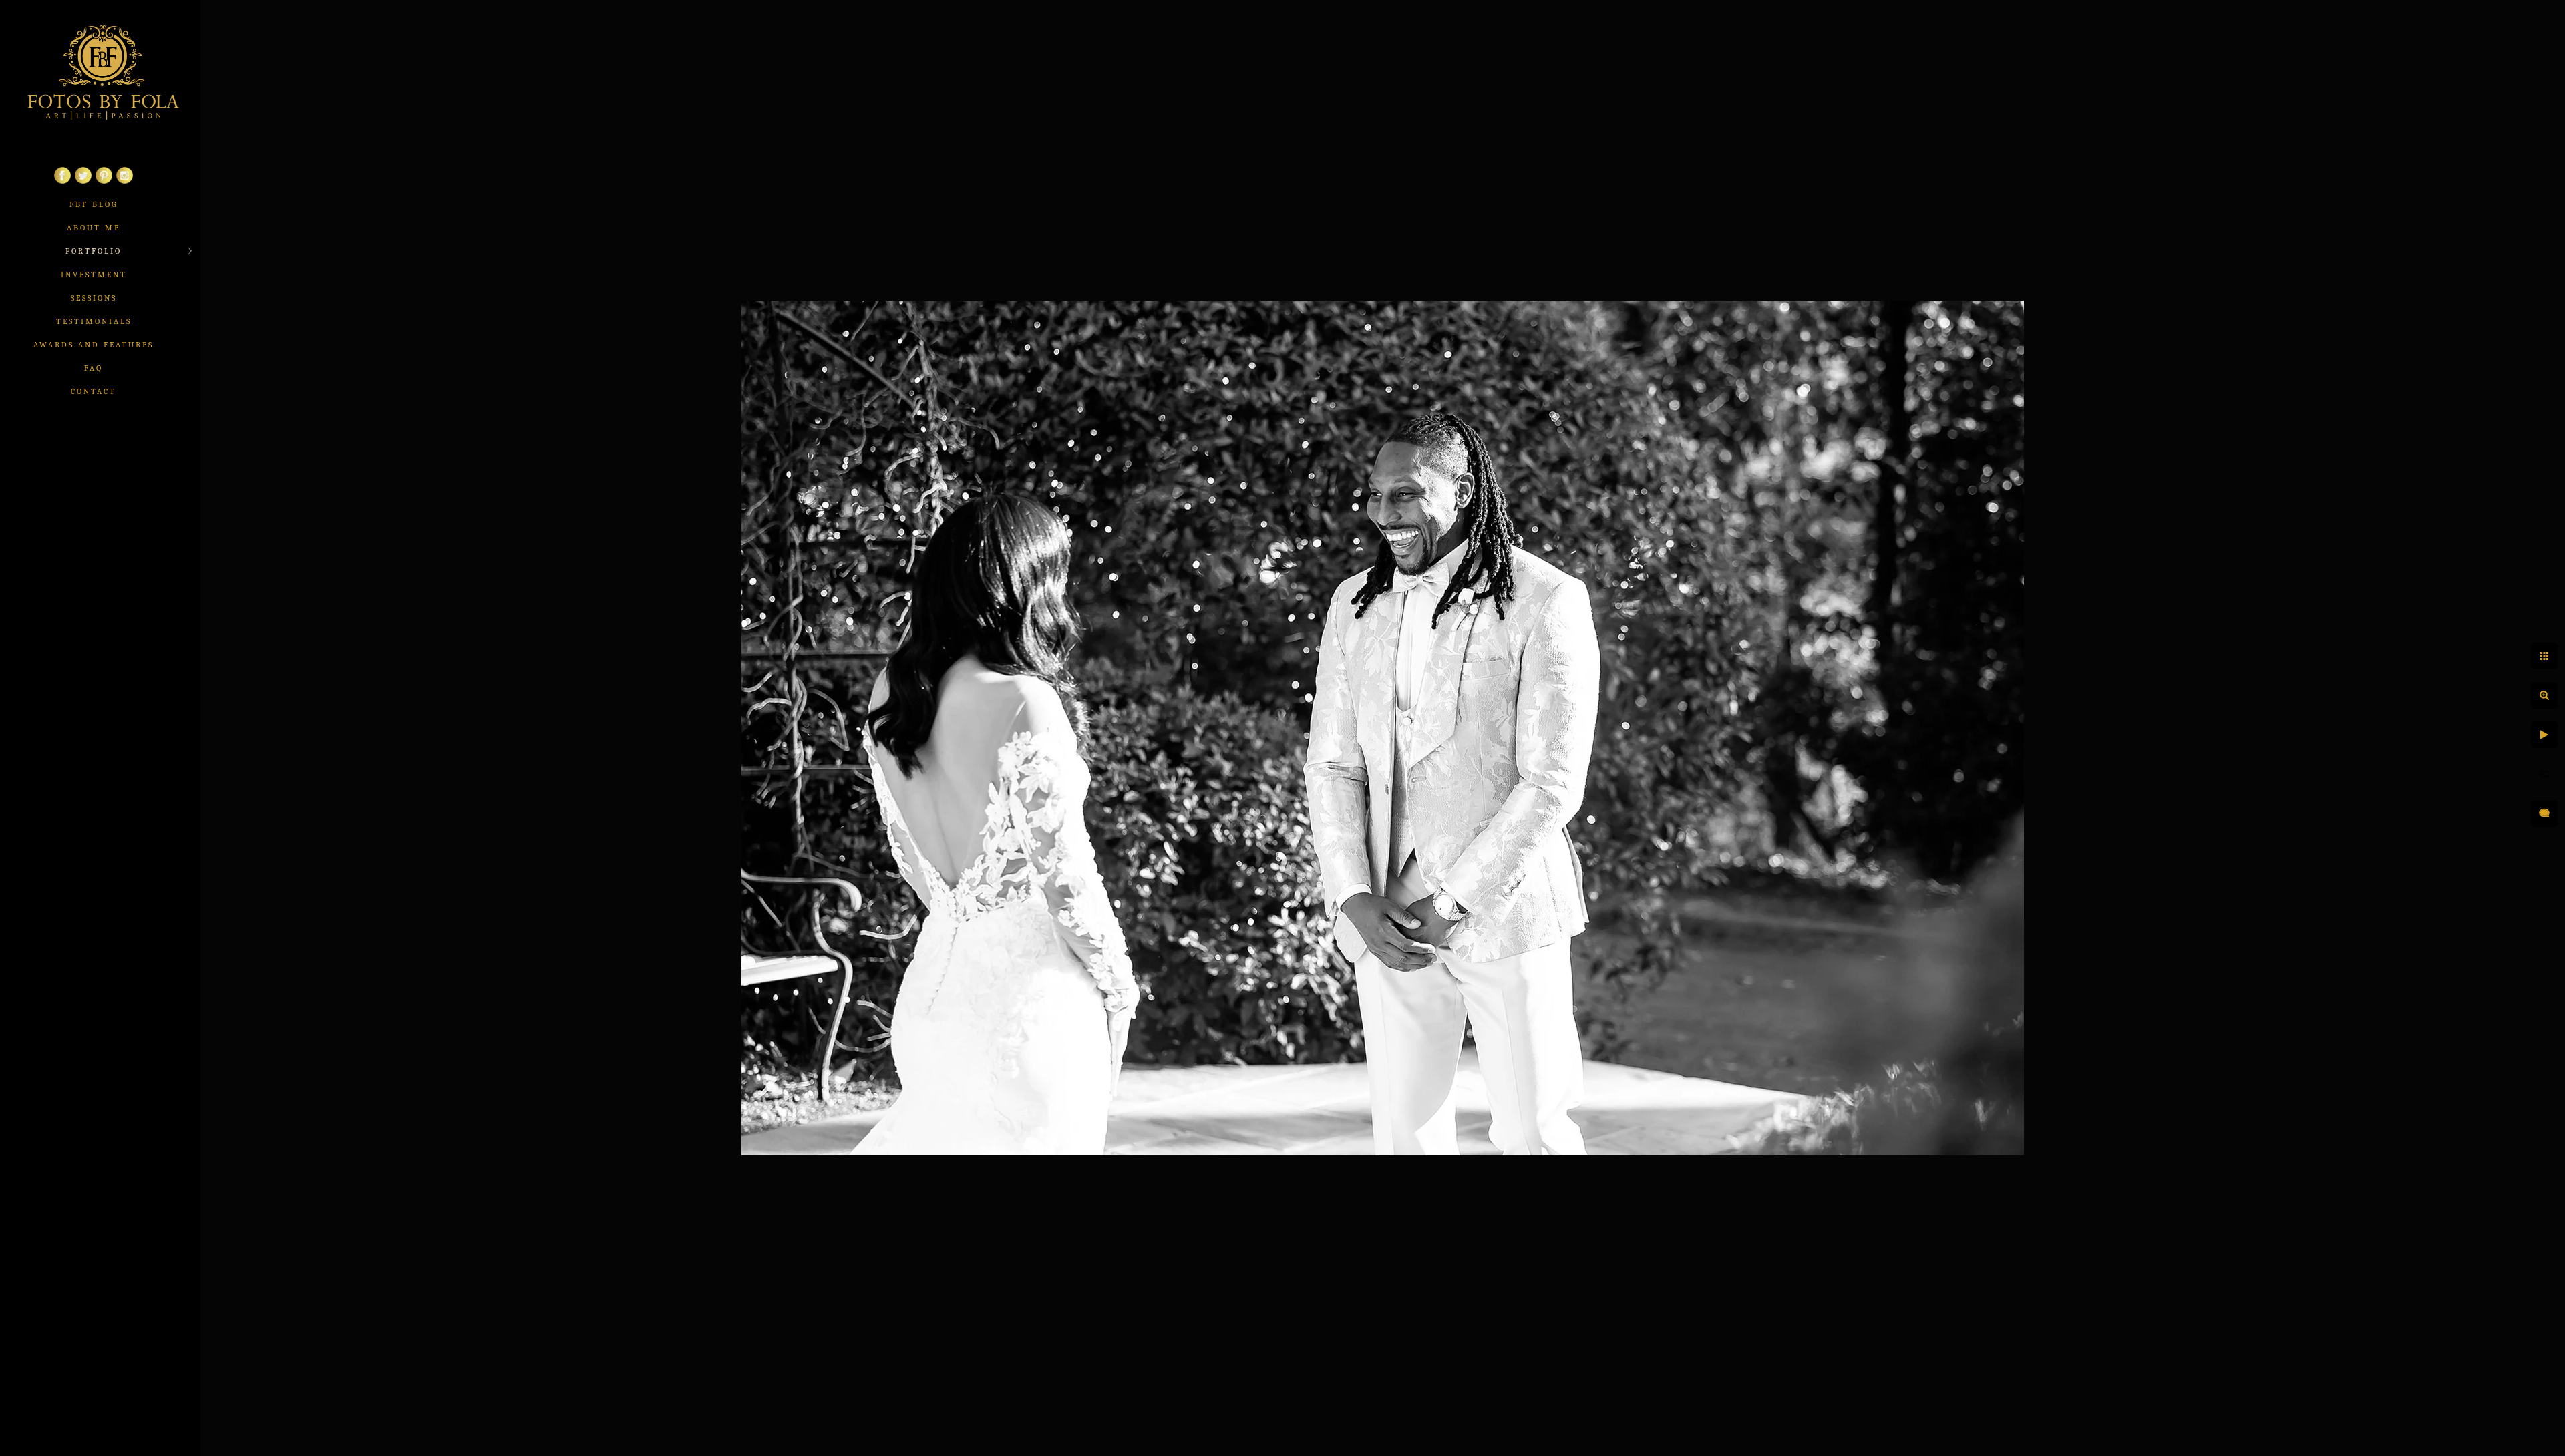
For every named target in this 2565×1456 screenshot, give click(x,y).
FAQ (94, 368)
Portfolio (94, 251)
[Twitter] (83, 181)
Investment (94, 275)
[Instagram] (125, 181)
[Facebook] (62, 181)
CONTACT (94, 391)
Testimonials (94, 321)
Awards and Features (94, 345)
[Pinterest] (104, 181)
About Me (94, 228)
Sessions (94, 298)
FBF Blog (94, 204)
